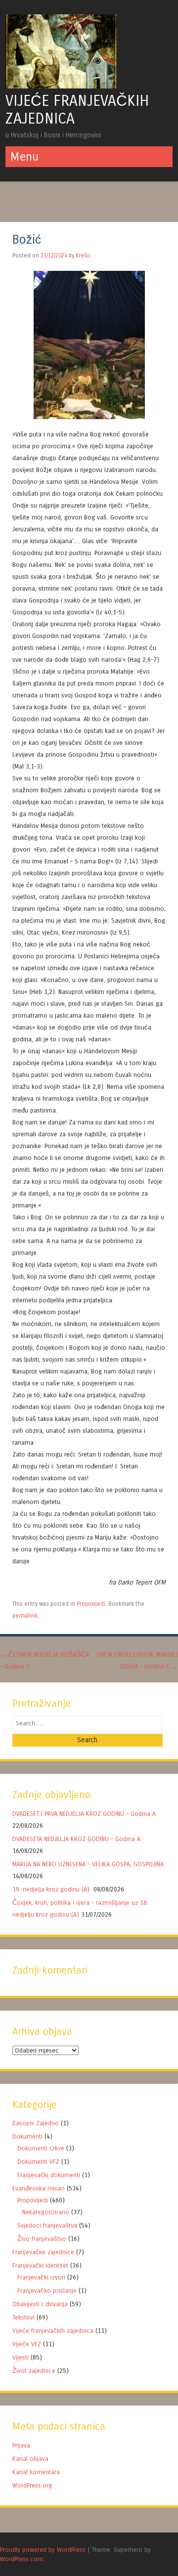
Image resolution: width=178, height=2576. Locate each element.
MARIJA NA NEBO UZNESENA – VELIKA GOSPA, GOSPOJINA (88, 1864)
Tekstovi (23, 2317)
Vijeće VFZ (27, 2344)
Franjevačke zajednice (43, 2252)
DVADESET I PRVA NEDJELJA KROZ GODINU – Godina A (84, 1814)
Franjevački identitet (40, 2265)
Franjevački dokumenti (49, 2175)
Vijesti (21, 2357)
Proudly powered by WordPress (43, 2550)
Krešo (83, 256)
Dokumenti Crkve (41, 2148)
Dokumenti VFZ (38, 2162)
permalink (25, 1616)
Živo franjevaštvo (42, 2239)
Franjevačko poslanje (47, 2291)
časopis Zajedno (36, 2123)
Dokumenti (27, 2136)
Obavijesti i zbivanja (40, 2304)
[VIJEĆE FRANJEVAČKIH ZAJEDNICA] (61, 86)
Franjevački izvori (41, 2277)
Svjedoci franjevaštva (47, 2225)
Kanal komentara (36, 2472)
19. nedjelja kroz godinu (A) (52, 1889)
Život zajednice (34, 2371)
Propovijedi (91, 1604)
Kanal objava (30, 2459)
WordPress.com (22, 2559)
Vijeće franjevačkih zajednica (53, 2331)
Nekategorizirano (46, 2212)
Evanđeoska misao (39, 2188)
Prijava (21, 2445)
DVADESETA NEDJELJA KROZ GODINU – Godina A (76, 1839)
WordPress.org (32, 2485)
